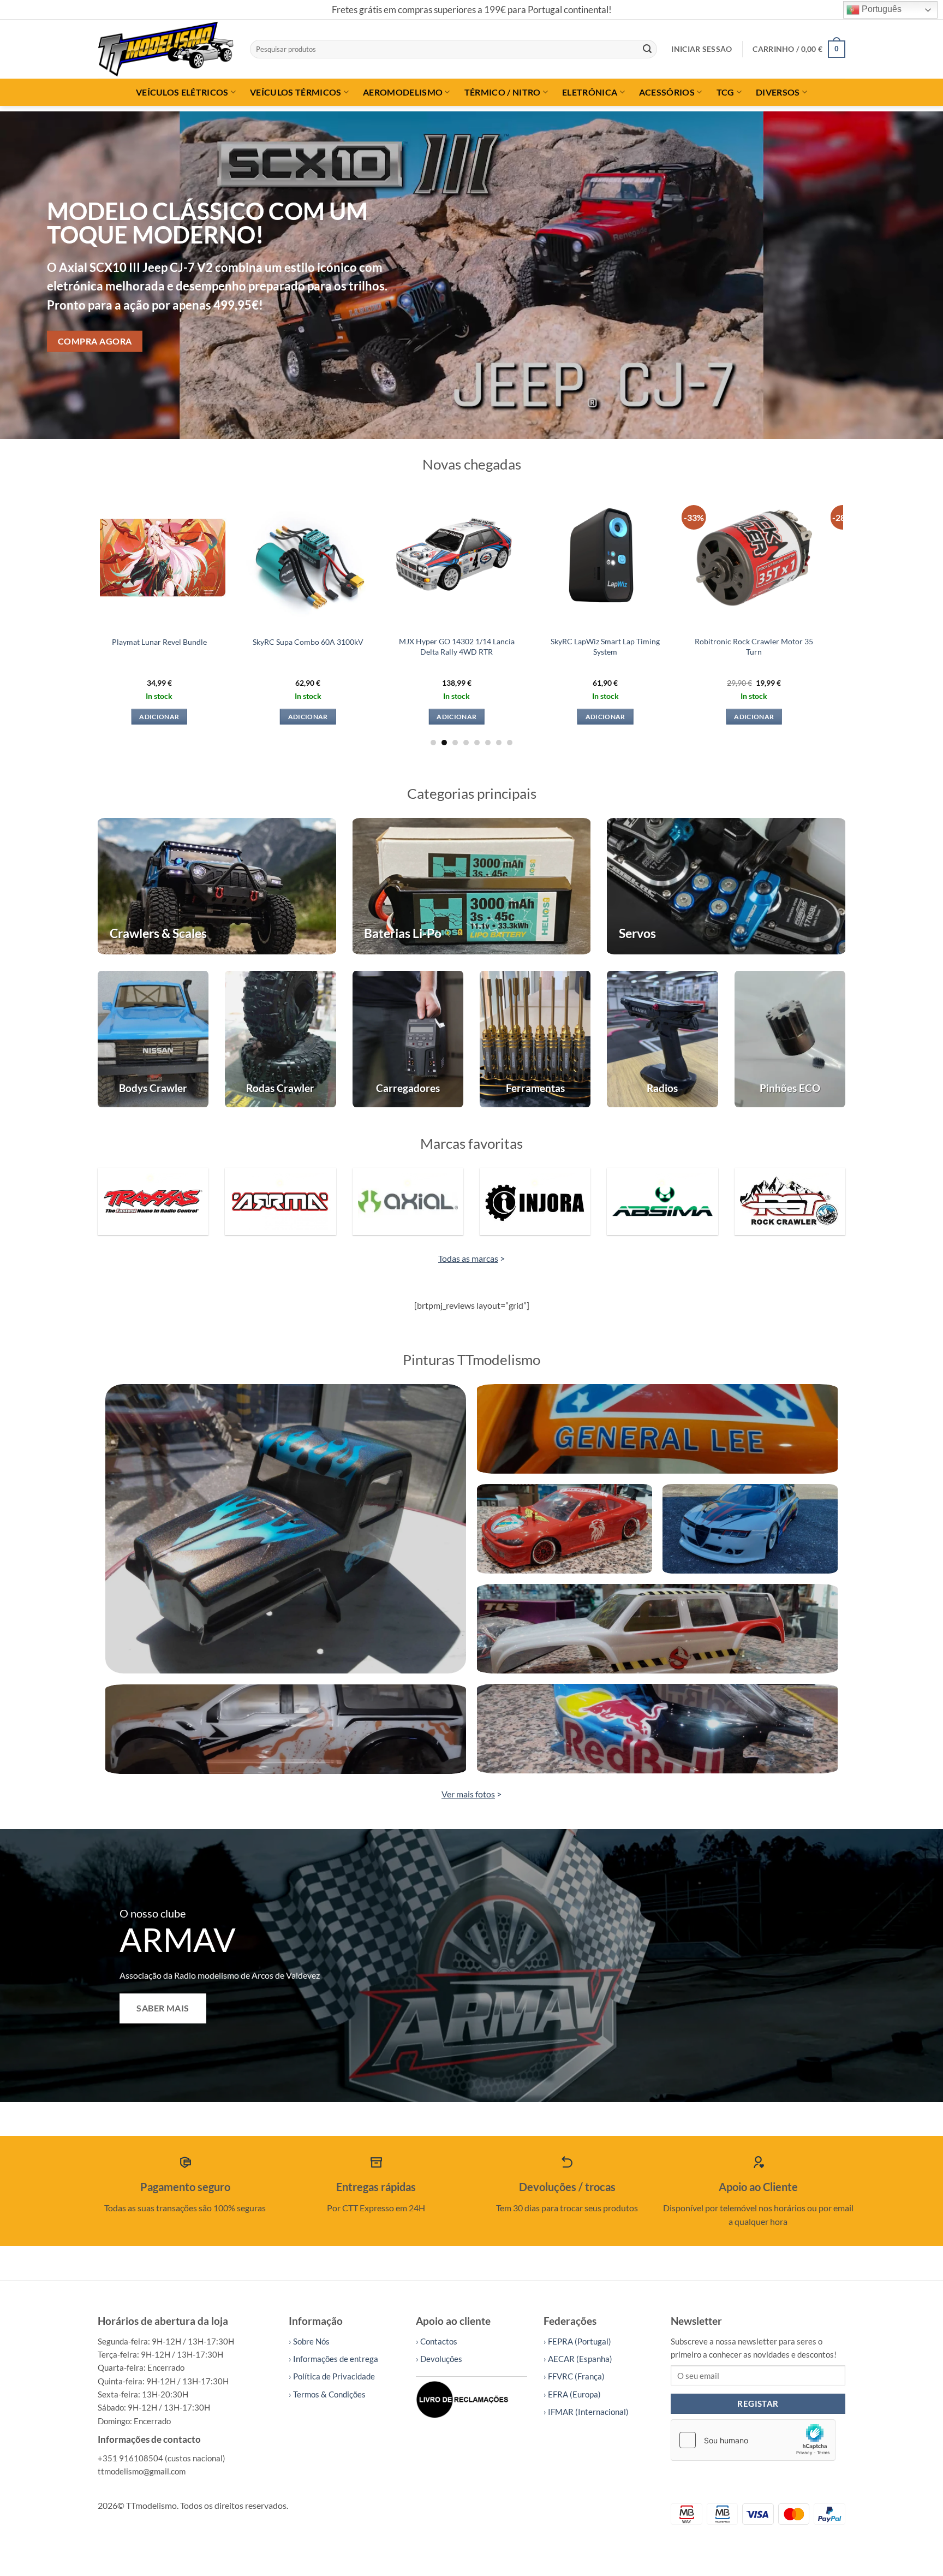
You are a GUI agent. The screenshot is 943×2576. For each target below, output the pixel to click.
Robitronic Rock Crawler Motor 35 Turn (501, 646)
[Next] (910, 275)
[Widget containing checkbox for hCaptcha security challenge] (753, 2440)
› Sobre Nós (309, 2341)
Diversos (778, 92)
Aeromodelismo (403, 92)
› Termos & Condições (327, 2394)
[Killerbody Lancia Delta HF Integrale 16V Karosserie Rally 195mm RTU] (649, 558)
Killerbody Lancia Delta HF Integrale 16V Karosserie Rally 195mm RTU (649, 651)
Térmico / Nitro (503, 92)
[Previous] (33, 275)
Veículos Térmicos (296, 92)
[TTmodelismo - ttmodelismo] (166, 49)
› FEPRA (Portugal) (577, 2341)
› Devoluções (439, 2359)
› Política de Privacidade (332, 2376)
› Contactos (437, 2341)
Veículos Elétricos (182, 92)
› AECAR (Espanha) (578, 2359)
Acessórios (667, 92)
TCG (726, 92)
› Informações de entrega (333, 2359)
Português (881, 9)
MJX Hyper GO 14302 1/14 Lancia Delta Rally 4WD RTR (203, 646)
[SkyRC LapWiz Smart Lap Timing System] (352, 558)
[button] (702, 49)
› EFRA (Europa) (572, 2394)
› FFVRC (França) (574, 2376)
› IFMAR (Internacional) (586, 2412)
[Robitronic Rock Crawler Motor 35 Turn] (501, 558)
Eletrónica (590, 92)
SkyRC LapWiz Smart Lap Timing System (352, 646)
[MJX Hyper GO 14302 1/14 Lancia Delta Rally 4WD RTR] (203, 558)
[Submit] (647, 49)
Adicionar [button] (203, 717)
